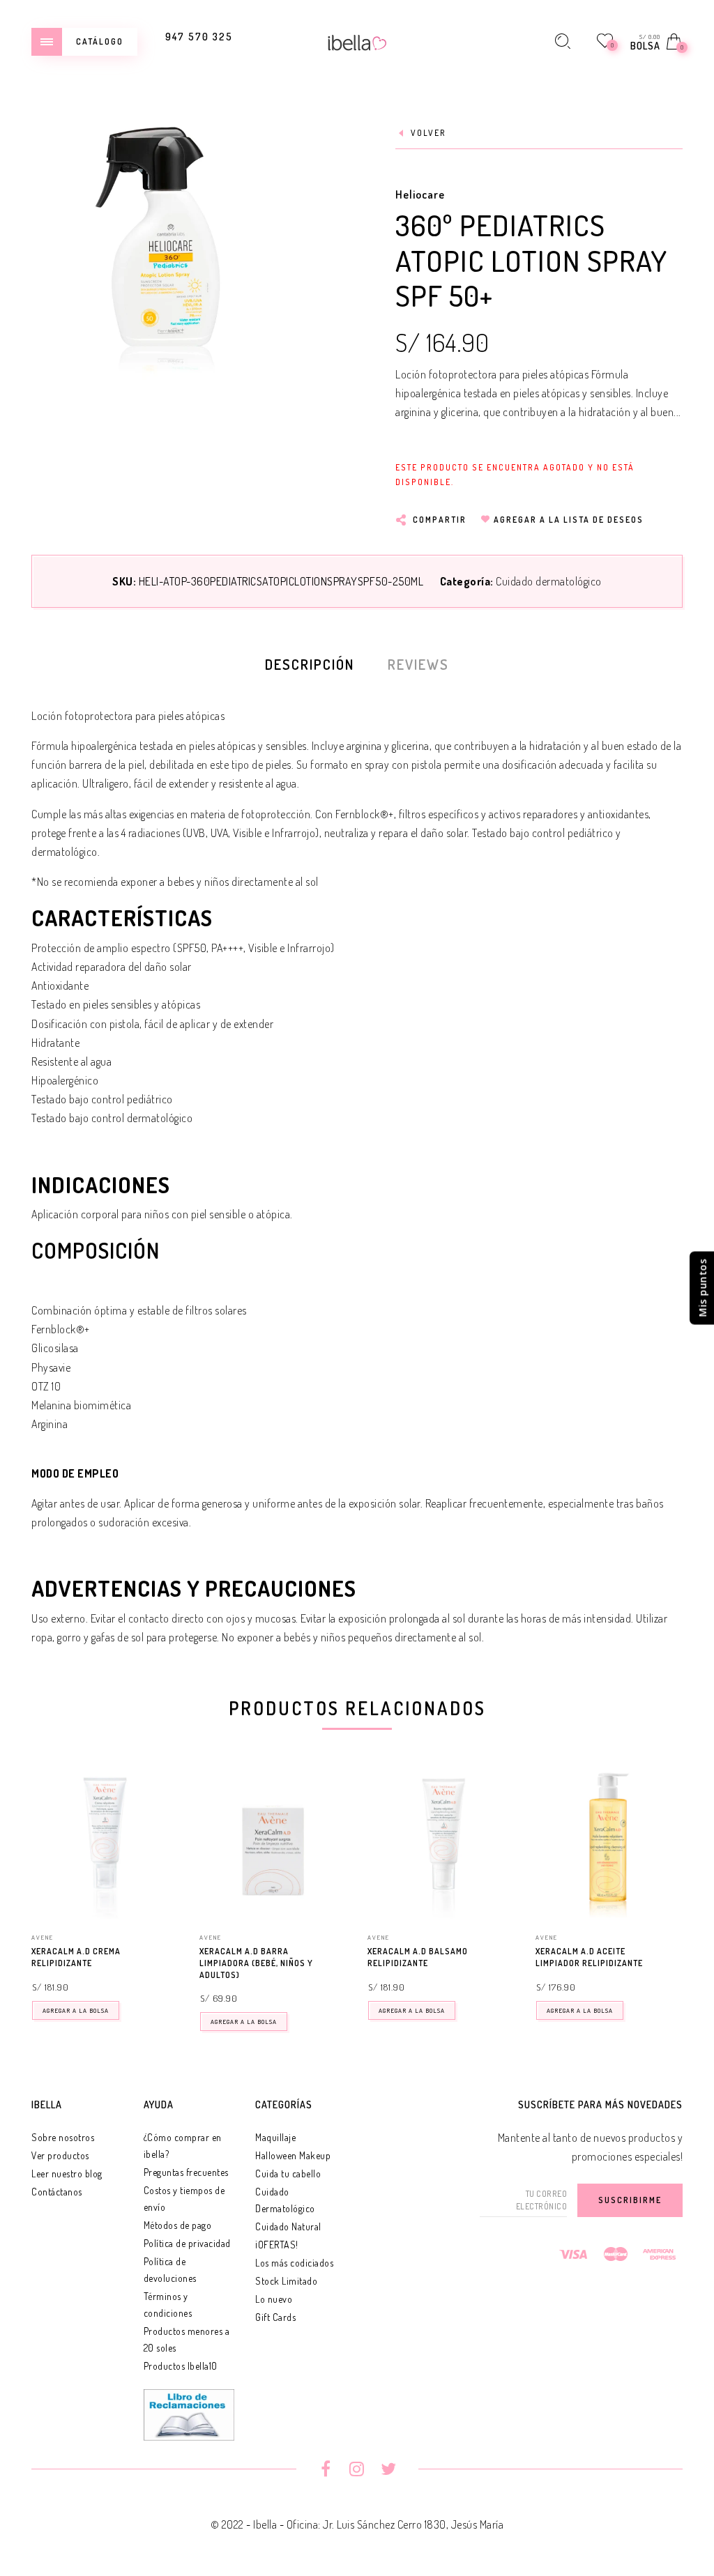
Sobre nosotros (63, 2137)
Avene (43, 1937)
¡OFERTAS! (277, 2245)
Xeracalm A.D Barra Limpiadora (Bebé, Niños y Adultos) (256, 1963)
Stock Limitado (286, 2281)
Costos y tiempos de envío (184, 2199)
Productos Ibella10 (181, 2366)
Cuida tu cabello (288, 2173)
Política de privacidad (187, 2243)
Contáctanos (57, 2192)
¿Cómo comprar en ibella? (183, 2146)
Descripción (310, 664)
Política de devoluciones (170, 2270)
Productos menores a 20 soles (187, 2339)
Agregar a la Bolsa (76, 2010)
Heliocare (420, 194)
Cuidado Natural (288, 2226)
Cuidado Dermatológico (285, 2200)
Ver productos (60, 2155)
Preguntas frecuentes (186, 2172)
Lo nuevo (274, 2299)
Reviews (418, 664)
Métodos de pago (178, 2225)
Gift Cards (275, 2317)
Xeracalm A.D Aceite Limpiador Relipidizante (589, 1957)
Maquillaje (275, 2137)
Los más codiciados (294, 2263)
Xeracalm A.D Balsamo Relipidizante (418, 1957)
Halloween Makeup (293, 2155)
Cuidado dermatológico (549, 581)
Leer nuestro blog (67, 2173)
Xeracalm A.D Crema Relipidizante (76, 1957)
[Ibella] (357, 41)
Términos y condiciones (168, 2305)
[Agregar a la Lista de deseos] (172, 1952)
